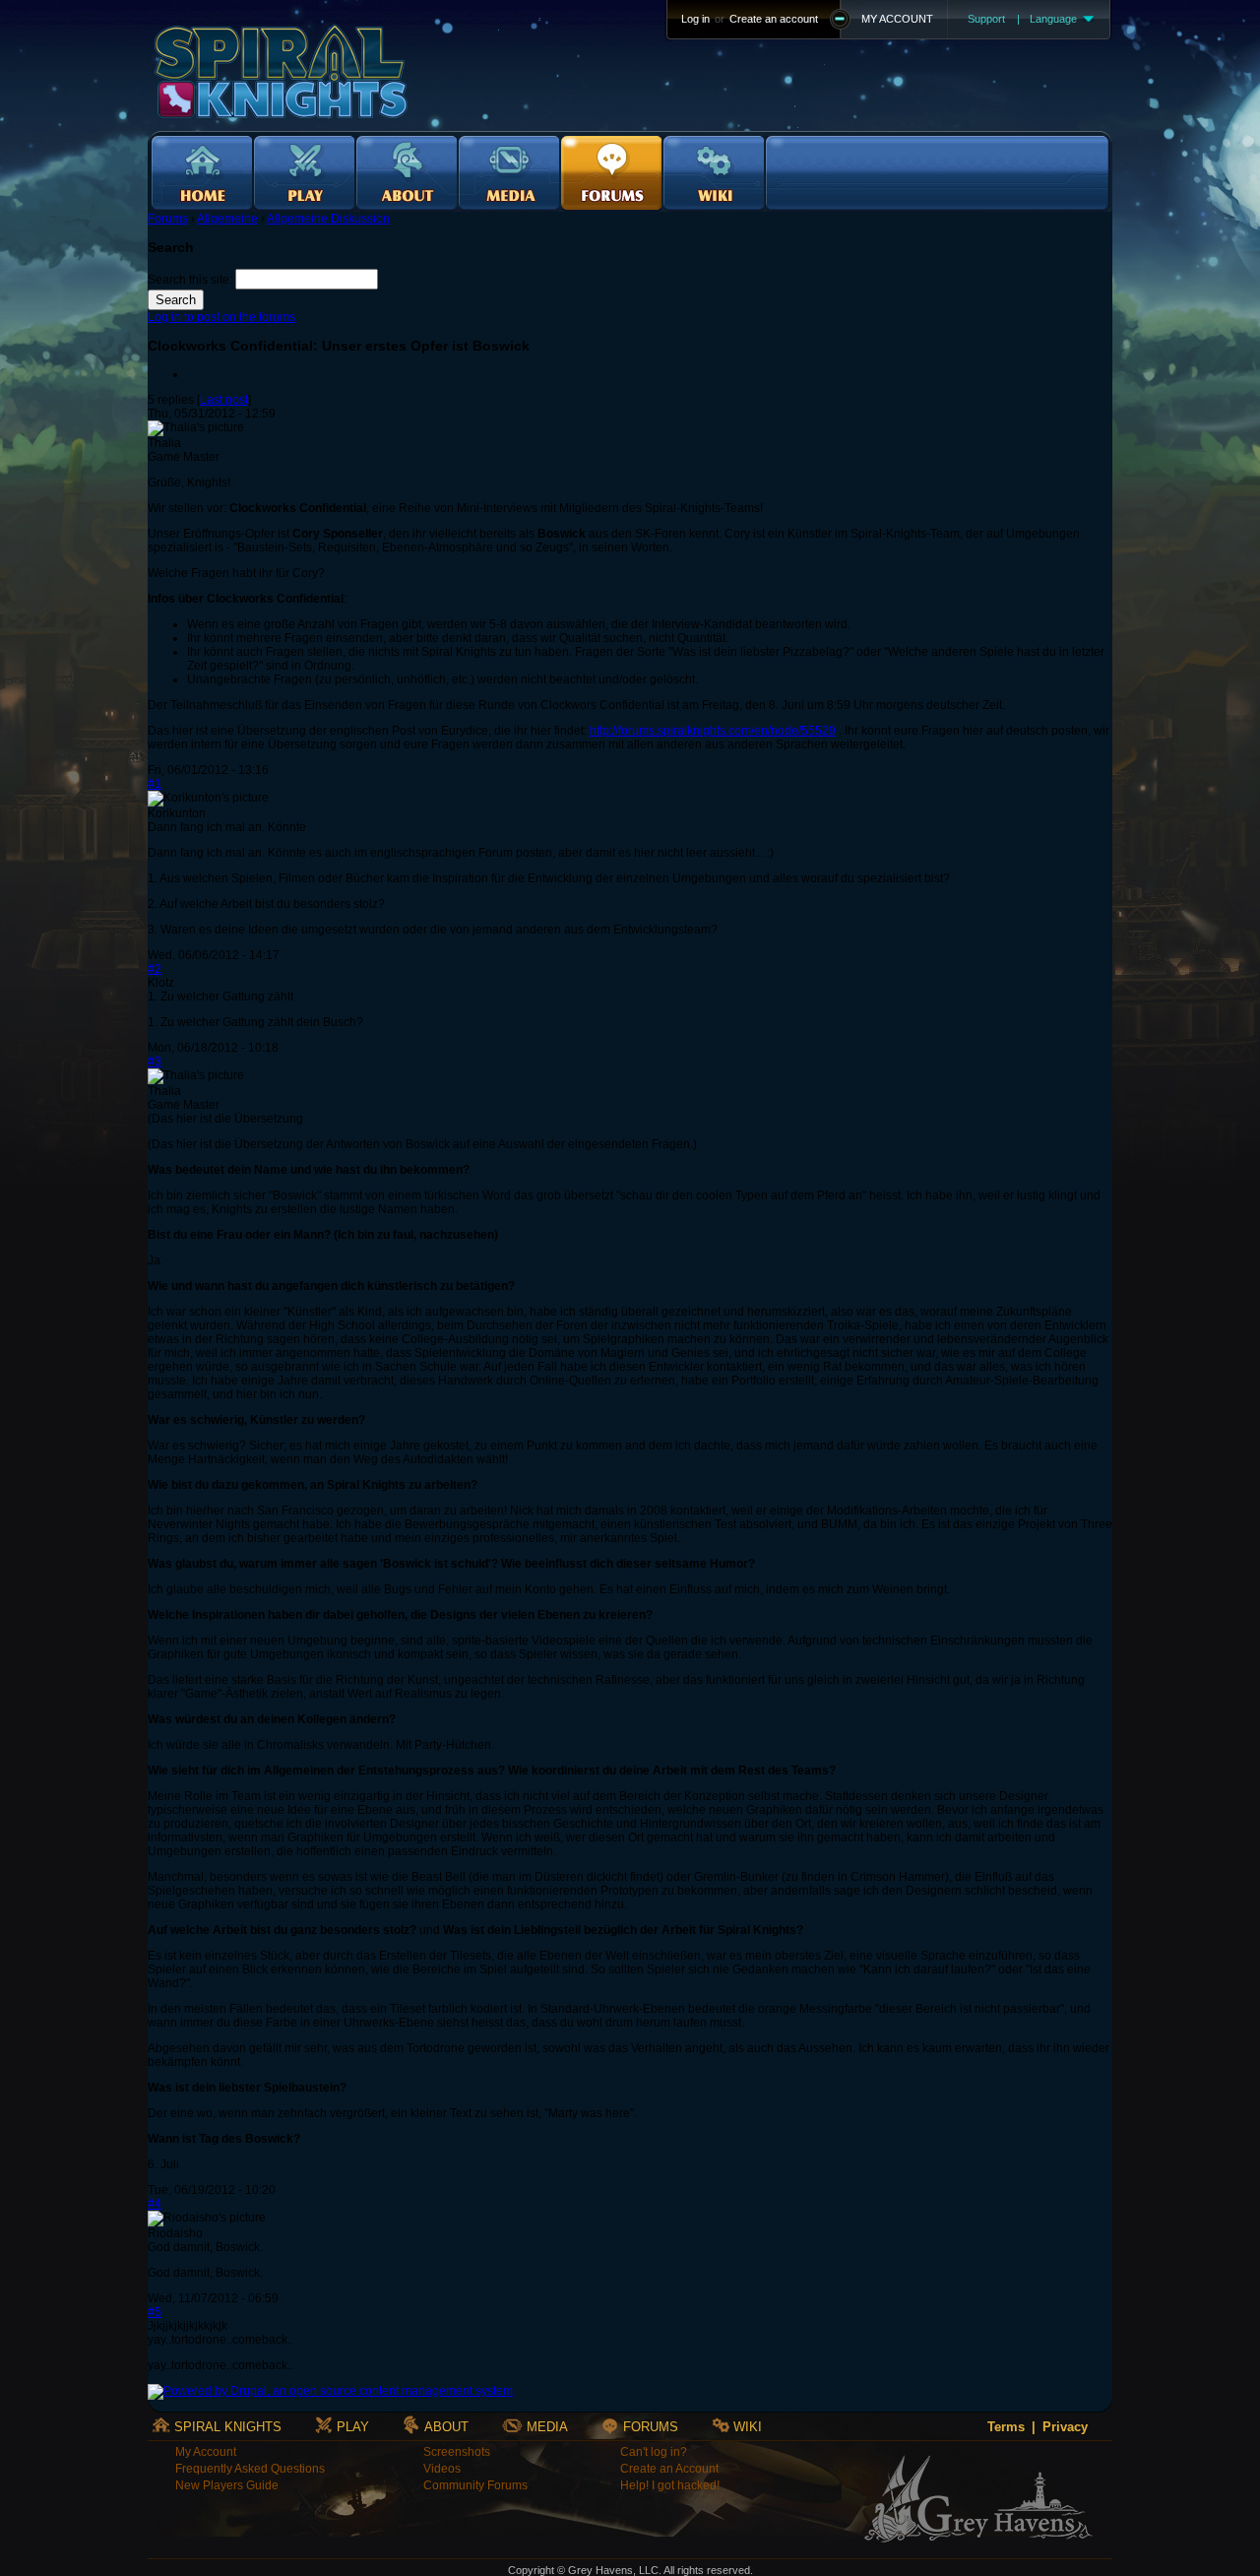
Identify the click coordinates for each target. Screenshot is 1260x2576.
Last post (224, 400)
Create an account (774, 19)
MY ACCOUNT (897, 19)
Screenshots (457, 2452)
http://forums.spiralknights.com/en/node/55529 (713, 731)
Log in (695, 19)
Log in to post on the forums (221, 317)
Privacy (1065, 2427)
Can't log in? (654, 2452)
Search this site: (191, 280)
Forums (168, 219)
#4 (155, 2204)
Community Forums (475, 2485)
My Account (206, 2452)
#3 (155, 1062)
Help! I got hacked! (670, 2485)
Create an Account (669, 2469)
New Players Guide (227, 2485)
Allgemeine (227, 219)
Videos (442, 2469)
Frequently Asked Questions (250, 2469)
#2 (155, 969)
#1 (155, 784)
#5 (155, 2312)
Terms (1006, 2427)
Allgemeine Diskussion (328, 219)
